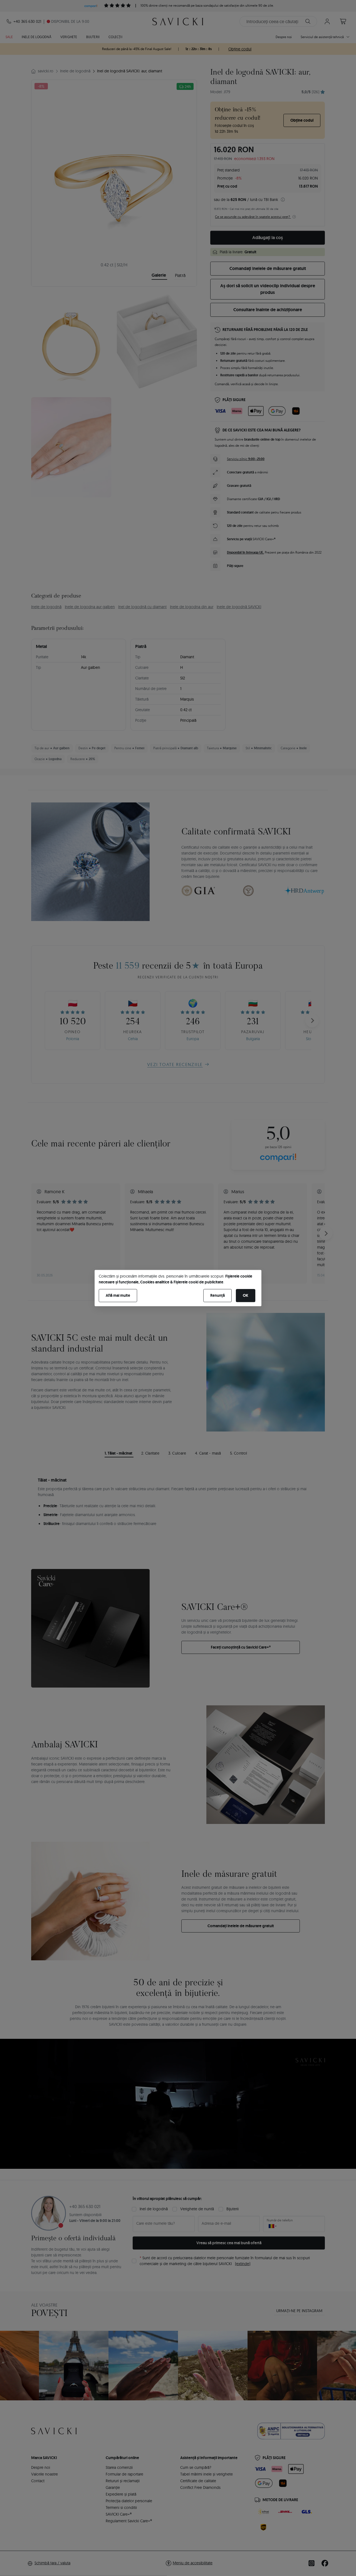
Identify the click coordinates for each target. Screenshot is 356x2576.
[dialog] (178, 1288)
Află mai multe (118, 1295)
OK (246, 1295)
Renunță (217, 1295)
